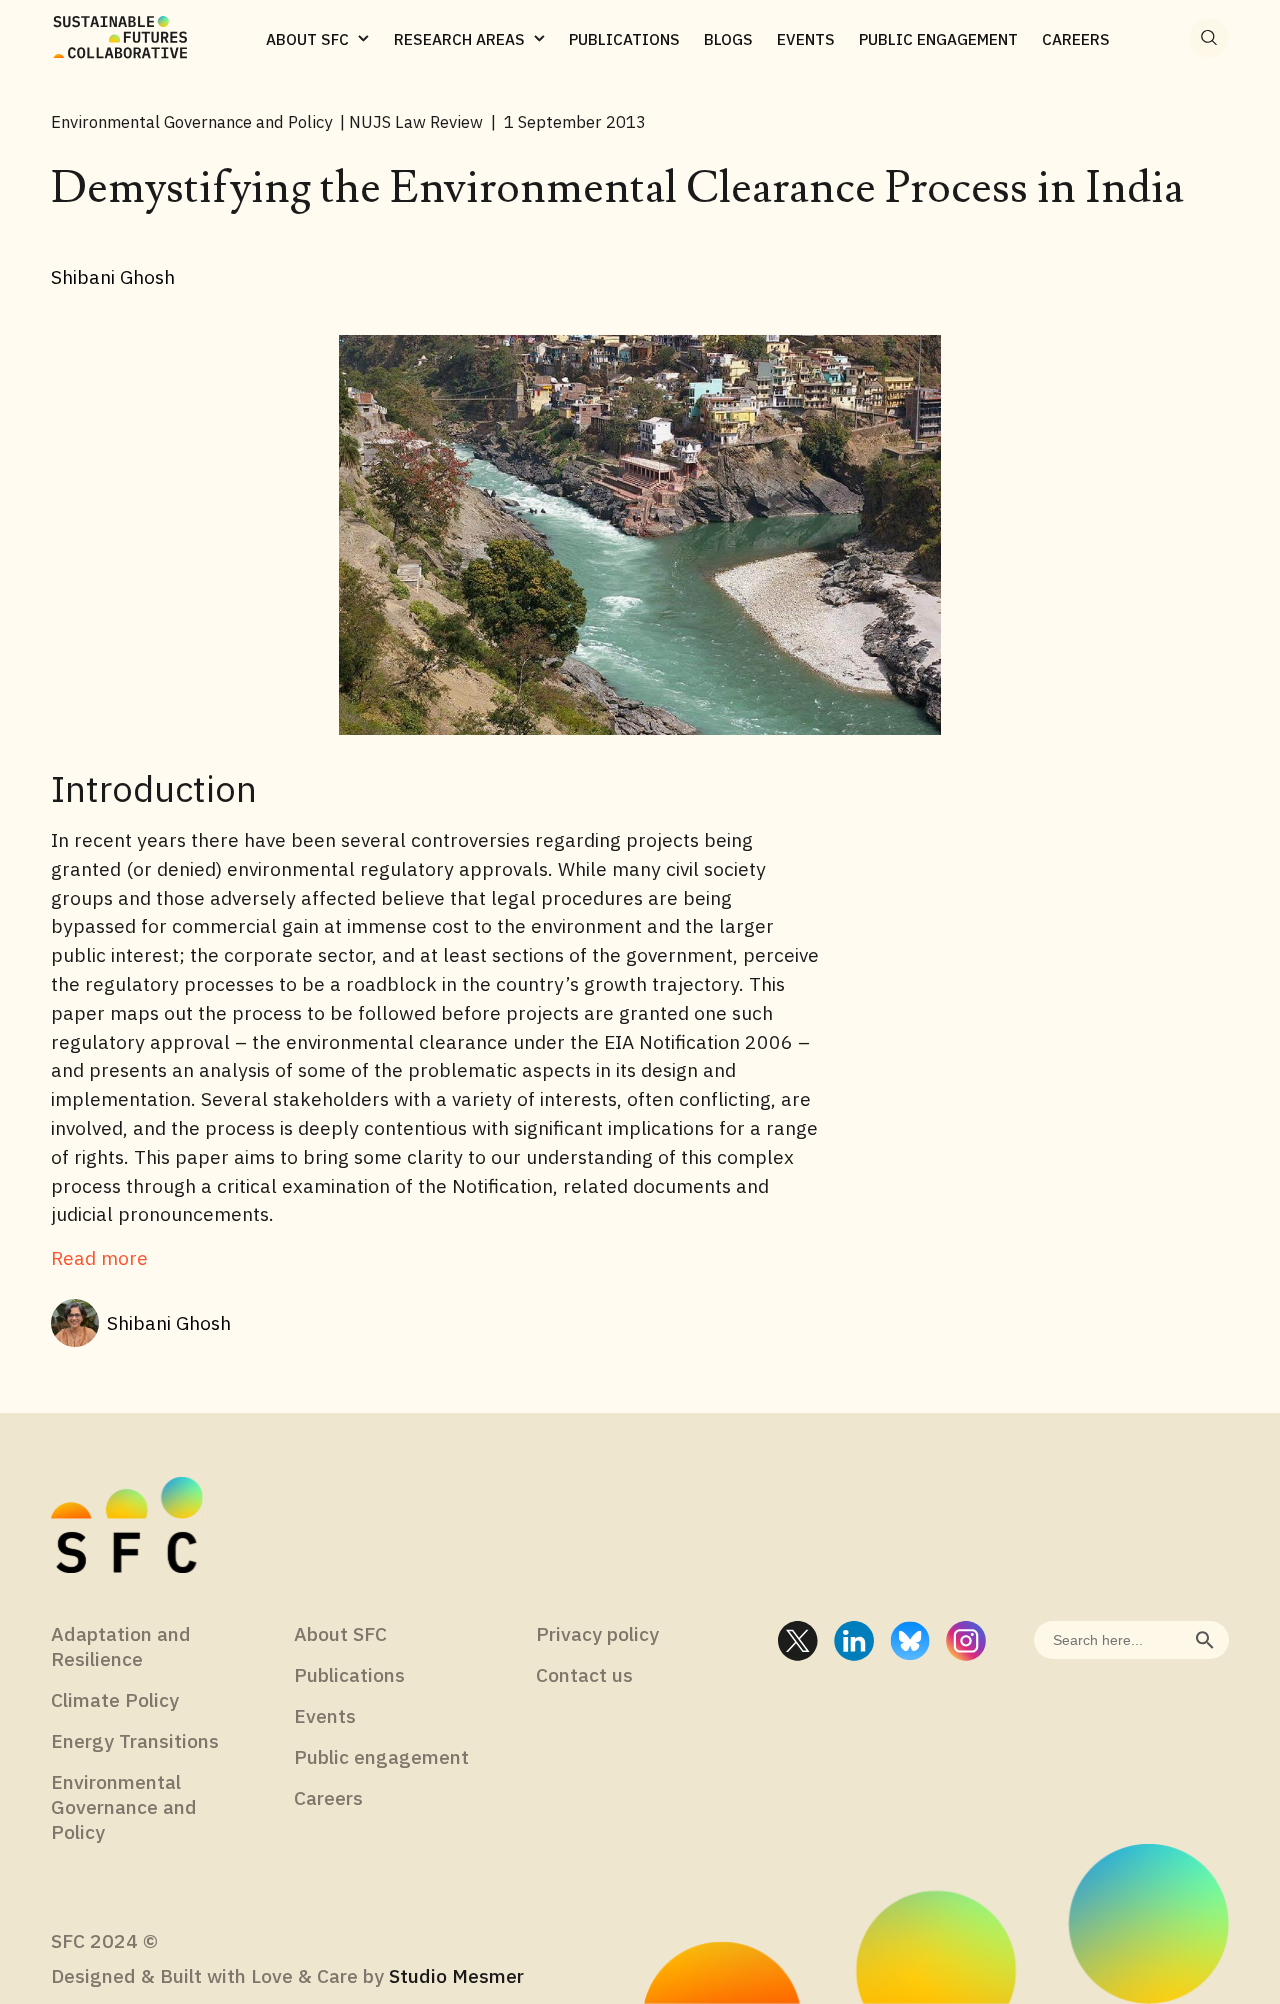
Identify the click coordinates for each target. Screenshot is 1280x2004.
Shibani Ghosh (169, 1322)
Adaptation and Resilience (121, 1646)
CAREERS (1076, 39)
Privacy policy (597, 1633)
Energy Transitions (135, 1740)
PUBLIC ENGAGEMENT (938, 39)
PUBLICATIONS (624, 39)
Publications (349, 1674)
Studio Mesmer (456, 1975)
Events (325, 1715)
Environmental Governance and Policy (124, 1806)
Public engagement (381, 1756)
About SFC (340, 1633)
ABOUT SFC (307, 39)
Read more (99, 1257)
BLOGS (728, 39)
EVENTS (806, 39)
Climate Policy (115, 1699)
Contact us (584, 1674)
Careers (328, 1797)
